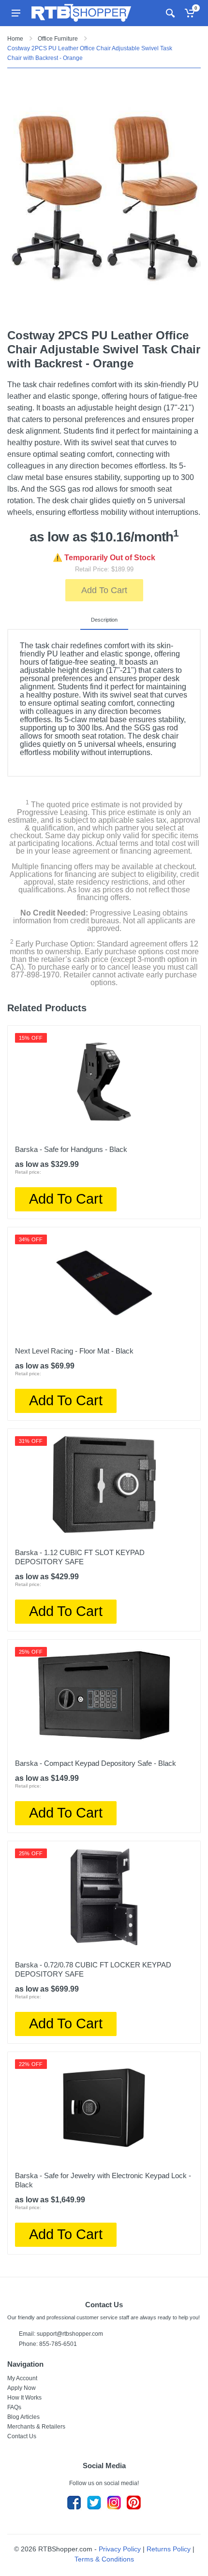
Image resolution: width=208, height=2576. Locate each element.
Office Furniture (58, 39)
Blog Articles (23, 2417)
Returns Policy (169, 2549)
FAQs (14, 2407)
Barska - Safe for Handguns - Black (71, 1149)
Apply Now (22, 2388)
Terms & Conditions (104, 2559)
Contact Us (22, 2436)
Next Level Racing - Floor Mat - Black (74, 1351)
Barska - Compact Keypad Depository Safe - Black (96, 1763)
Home (15, 39)
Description (104, 620)
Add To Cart (104, 590)
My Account (22, 2378)
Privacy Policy (120, 2549)
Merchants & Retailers (36, 2427)
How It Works (24, 2398)
